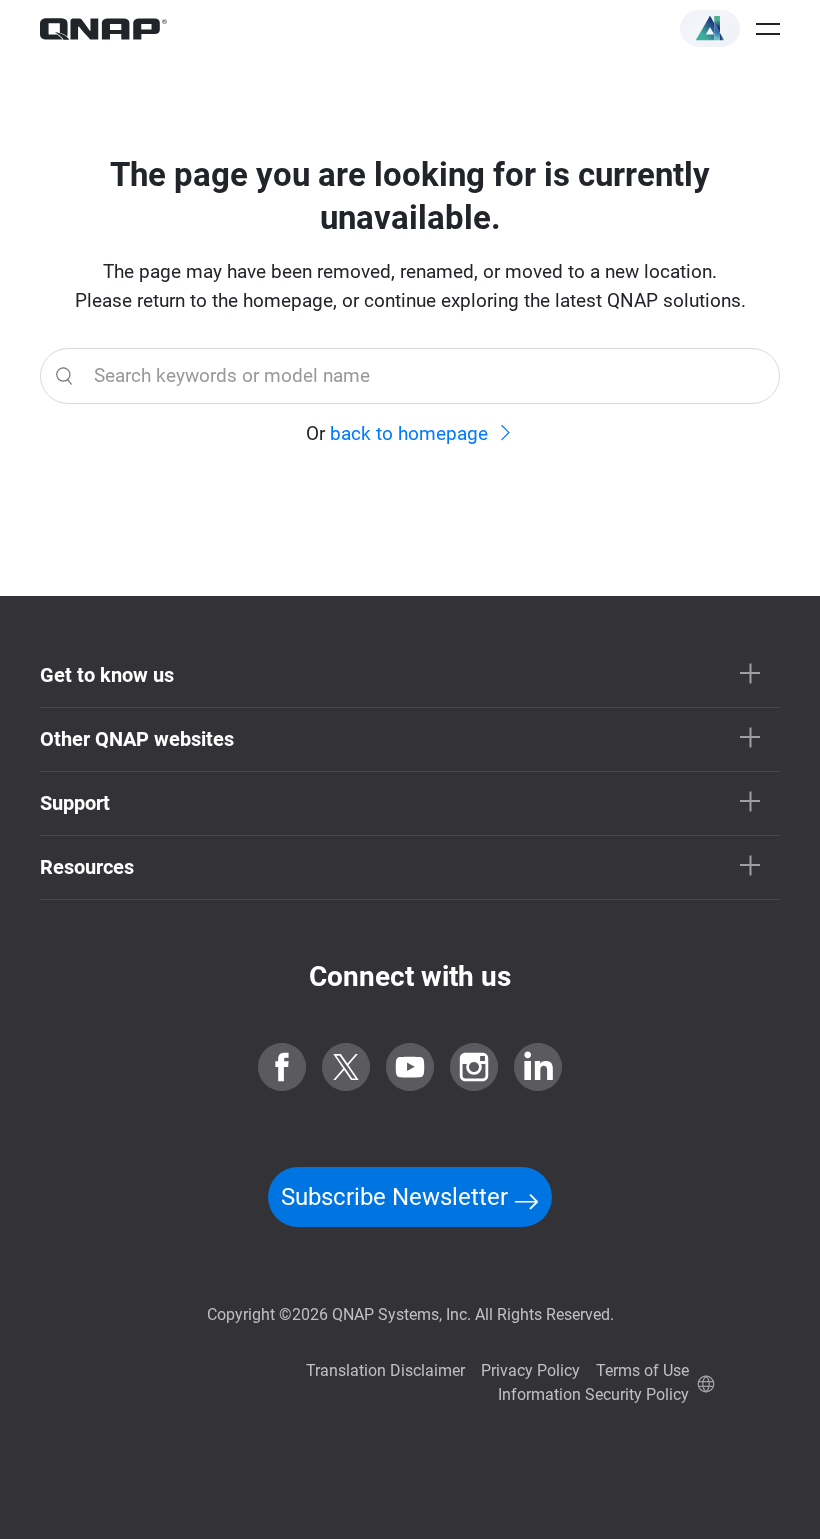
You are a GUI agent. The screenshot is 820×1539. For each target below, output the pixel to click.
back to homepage (409, 434)
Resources (87, 867)
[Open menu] (768, 29)
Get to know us (107, 675)
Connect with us (410, 976)
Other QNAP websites (137, 739)
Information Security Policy (593, 1394)
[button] (710, 28)
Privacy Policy (530, 1370)
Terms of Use (642, 1370)
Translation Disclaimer (385, 1370)
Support (75, 803)
